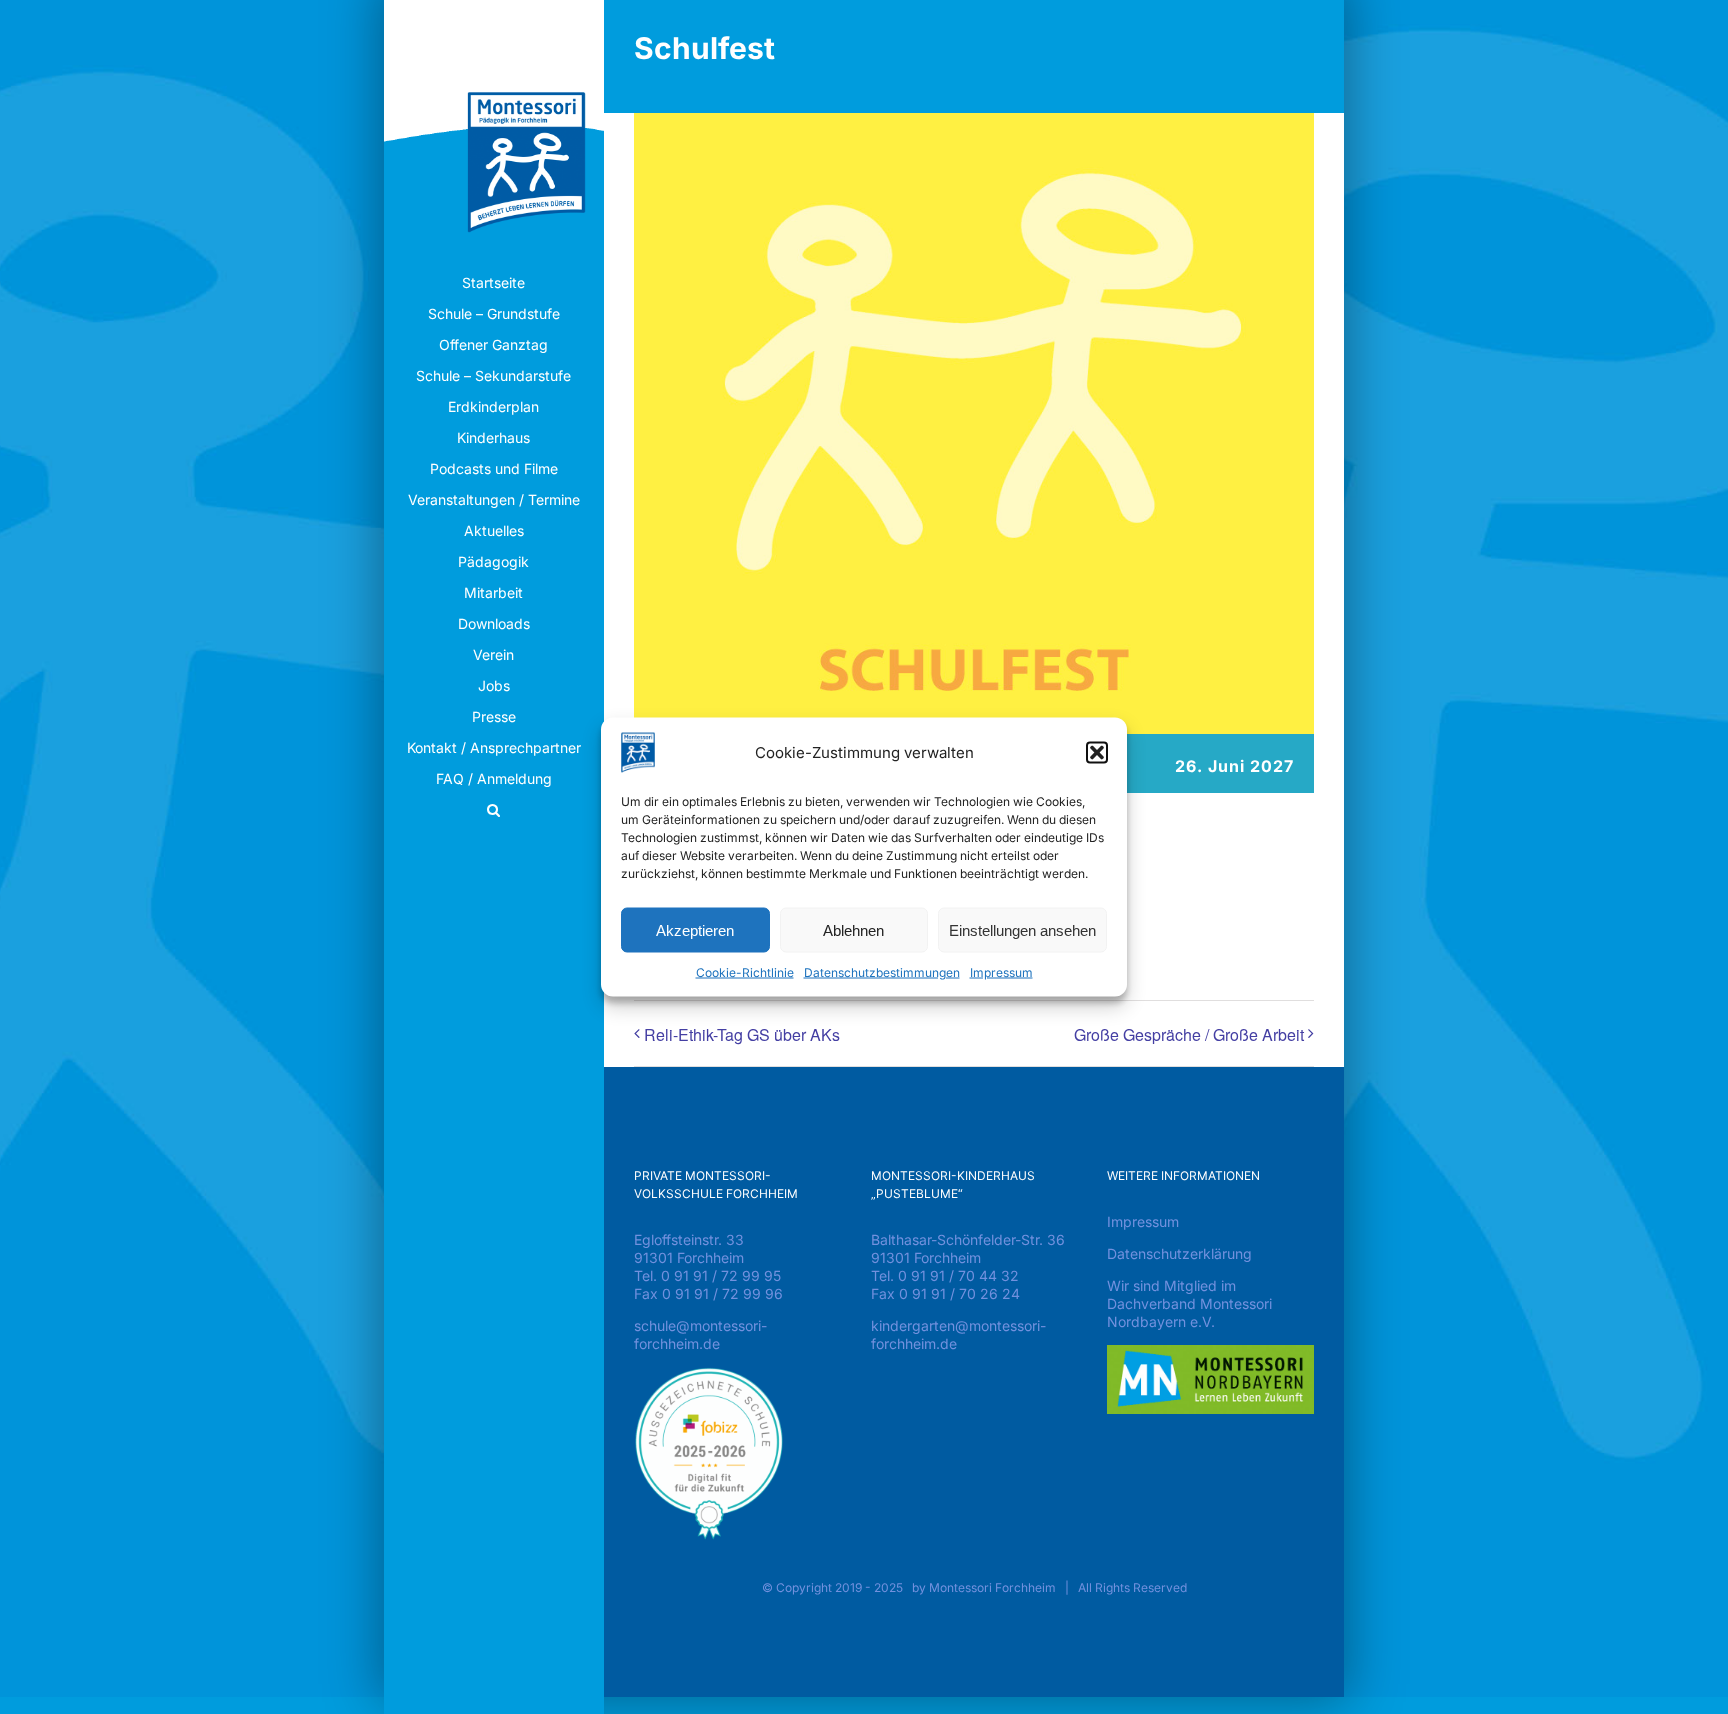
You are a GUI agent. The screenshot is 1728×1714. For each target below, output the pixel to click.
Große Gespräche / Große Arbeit (1189, 1034)
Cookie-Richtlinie (745, 972)
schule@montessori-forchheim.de (700, 1334)
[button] (1097, 753)
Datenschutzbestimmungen (882, 972)
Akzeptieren (695, 929)
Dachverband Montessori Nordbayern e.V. (1189, 1312)
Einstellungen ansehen (1022, 929)
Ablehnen (853, 929)
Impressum (1001, 972)
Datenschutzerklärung (1179, 1253)
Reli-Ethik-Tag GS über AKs (742, 1034)
